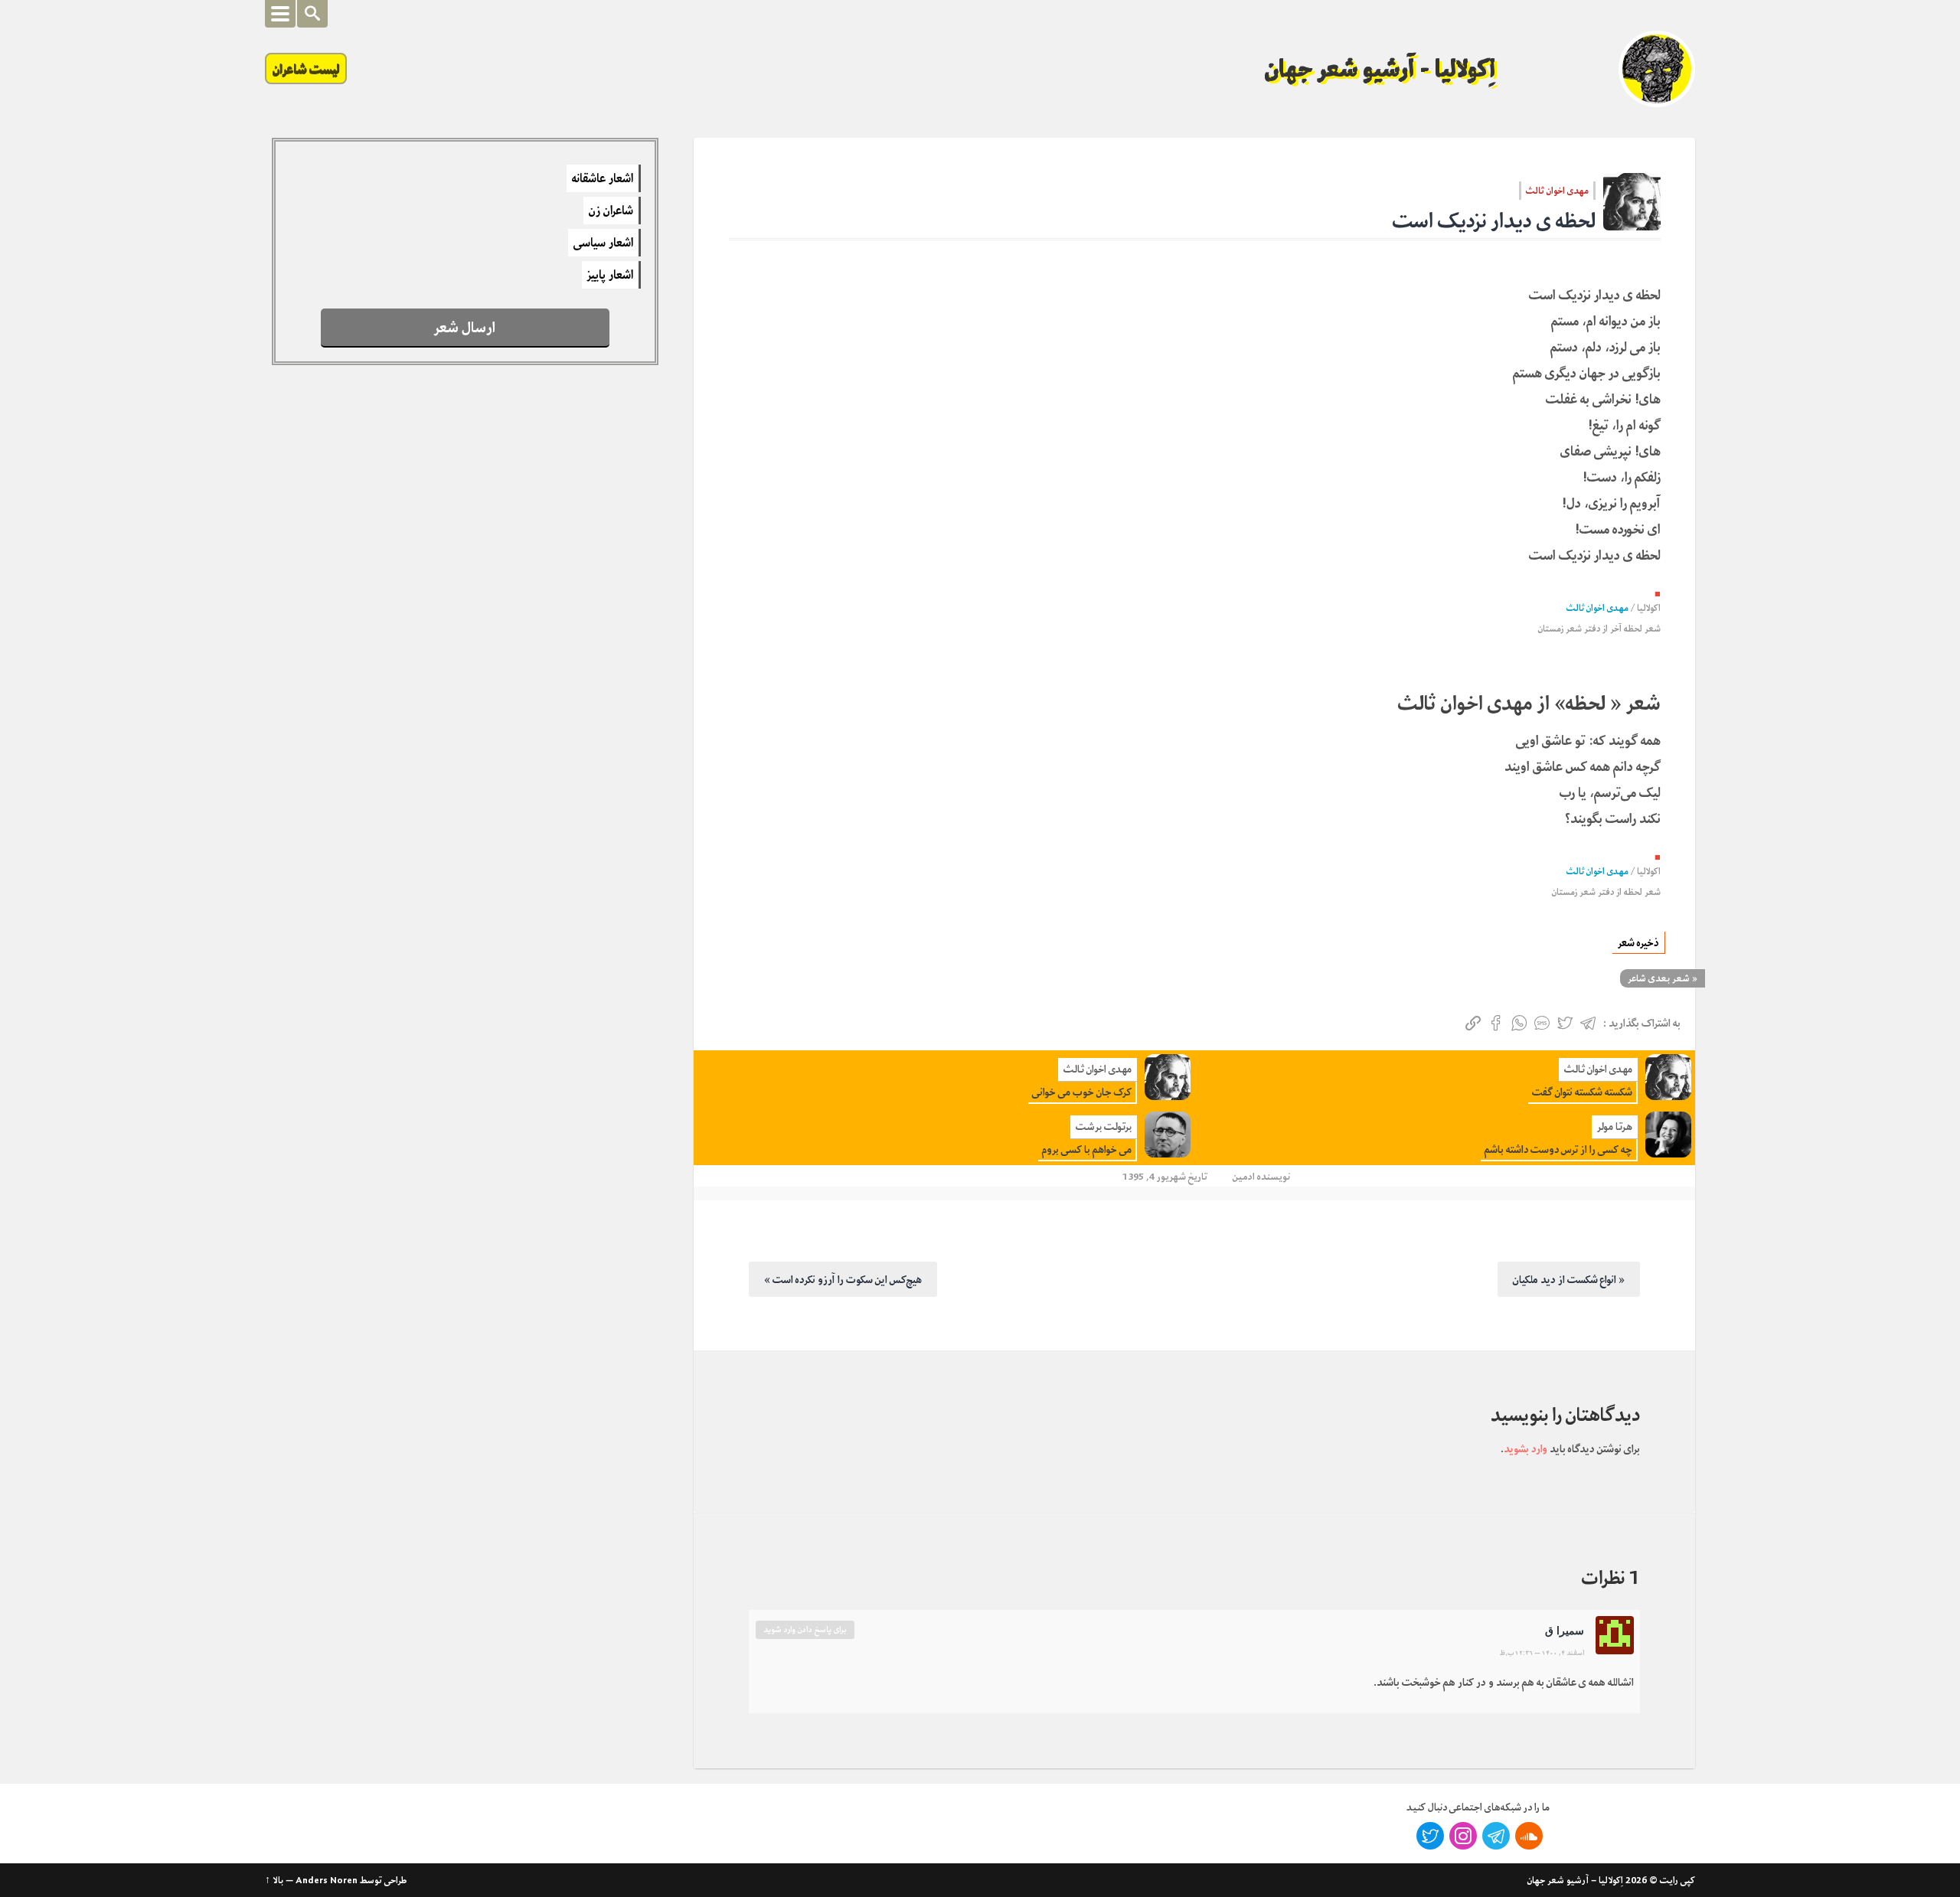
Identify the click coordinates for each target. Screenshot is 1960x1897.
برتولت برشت (1104, 1126)
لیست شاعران (306, 69)
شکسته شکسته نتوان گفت (1582, 1092)
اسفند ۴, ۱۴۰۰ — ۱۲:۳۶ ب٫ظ (1542, 1653)
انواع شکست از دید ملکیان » (1569, 1279)
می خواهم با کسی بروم (1087, 1149)
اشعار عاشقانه (603, 178)
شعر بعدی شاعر (1659, 978)
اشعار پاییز (610, 275)
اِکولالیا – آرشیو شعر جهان (1575, 1880)
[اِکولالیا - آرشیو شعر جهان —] (1657, 69)
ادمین (1244, 1176)
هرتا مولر (1615, 1126)
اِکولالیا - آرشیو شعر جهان (1380, 69)
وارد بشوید (1526, 1448)
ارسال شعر (465, 327)
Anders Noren (327, 1880)
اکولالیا (1649, 608)
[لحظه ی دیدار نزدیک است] (1632, 202)
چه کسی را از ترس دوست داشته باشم (1558, 1149)
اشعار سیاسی (603, 243)
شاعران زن (611, 211)
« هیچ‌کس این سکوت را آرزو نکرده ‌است (843, 1279)
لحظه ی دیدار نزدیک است (1494, 221)
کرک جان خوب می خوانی (1082, 1092)
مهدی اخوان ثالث (1557, 191)
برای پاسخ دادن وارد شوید (805, 1629)
